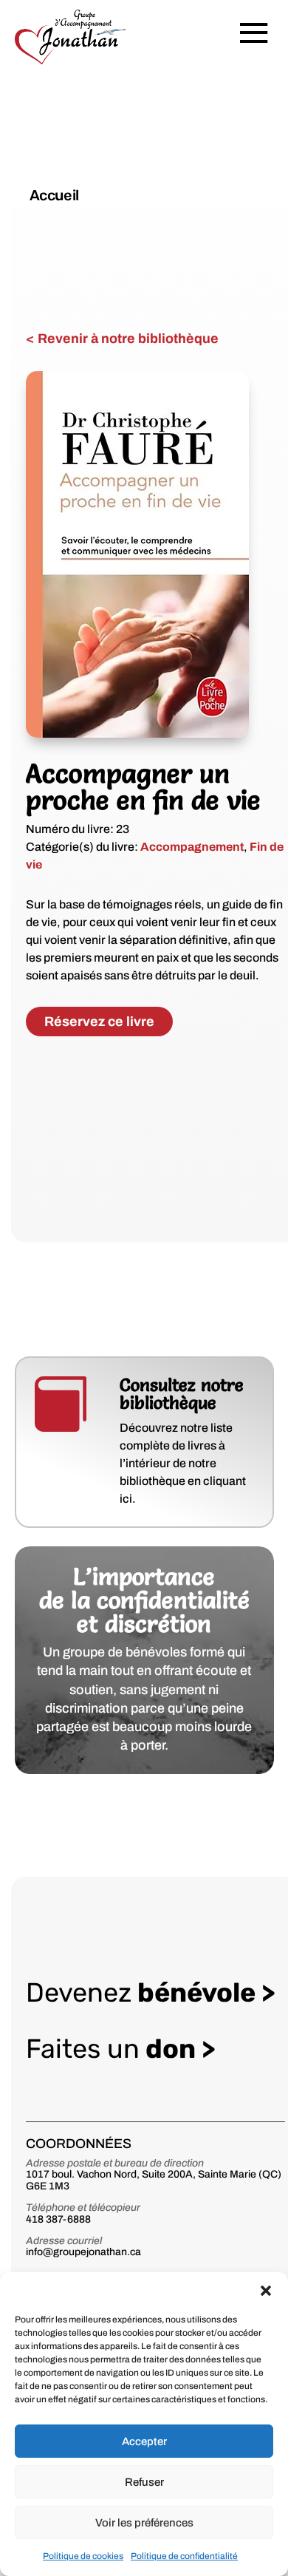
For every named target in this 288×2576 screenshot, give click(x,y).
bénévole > (151, 1992)
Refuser (144, 2482)
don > (121, 2049)
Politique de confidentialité (184, 2556)
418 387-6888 (58, 2219)
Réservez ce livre (99, 1022)
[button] (266, 2291)
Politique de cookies (83, 2556)
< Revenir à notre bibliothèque (122, 339)
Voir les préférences (144, 2523)
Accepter (144, 2441)
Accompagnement (192, 847)
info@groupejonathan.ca (83, 2252)
